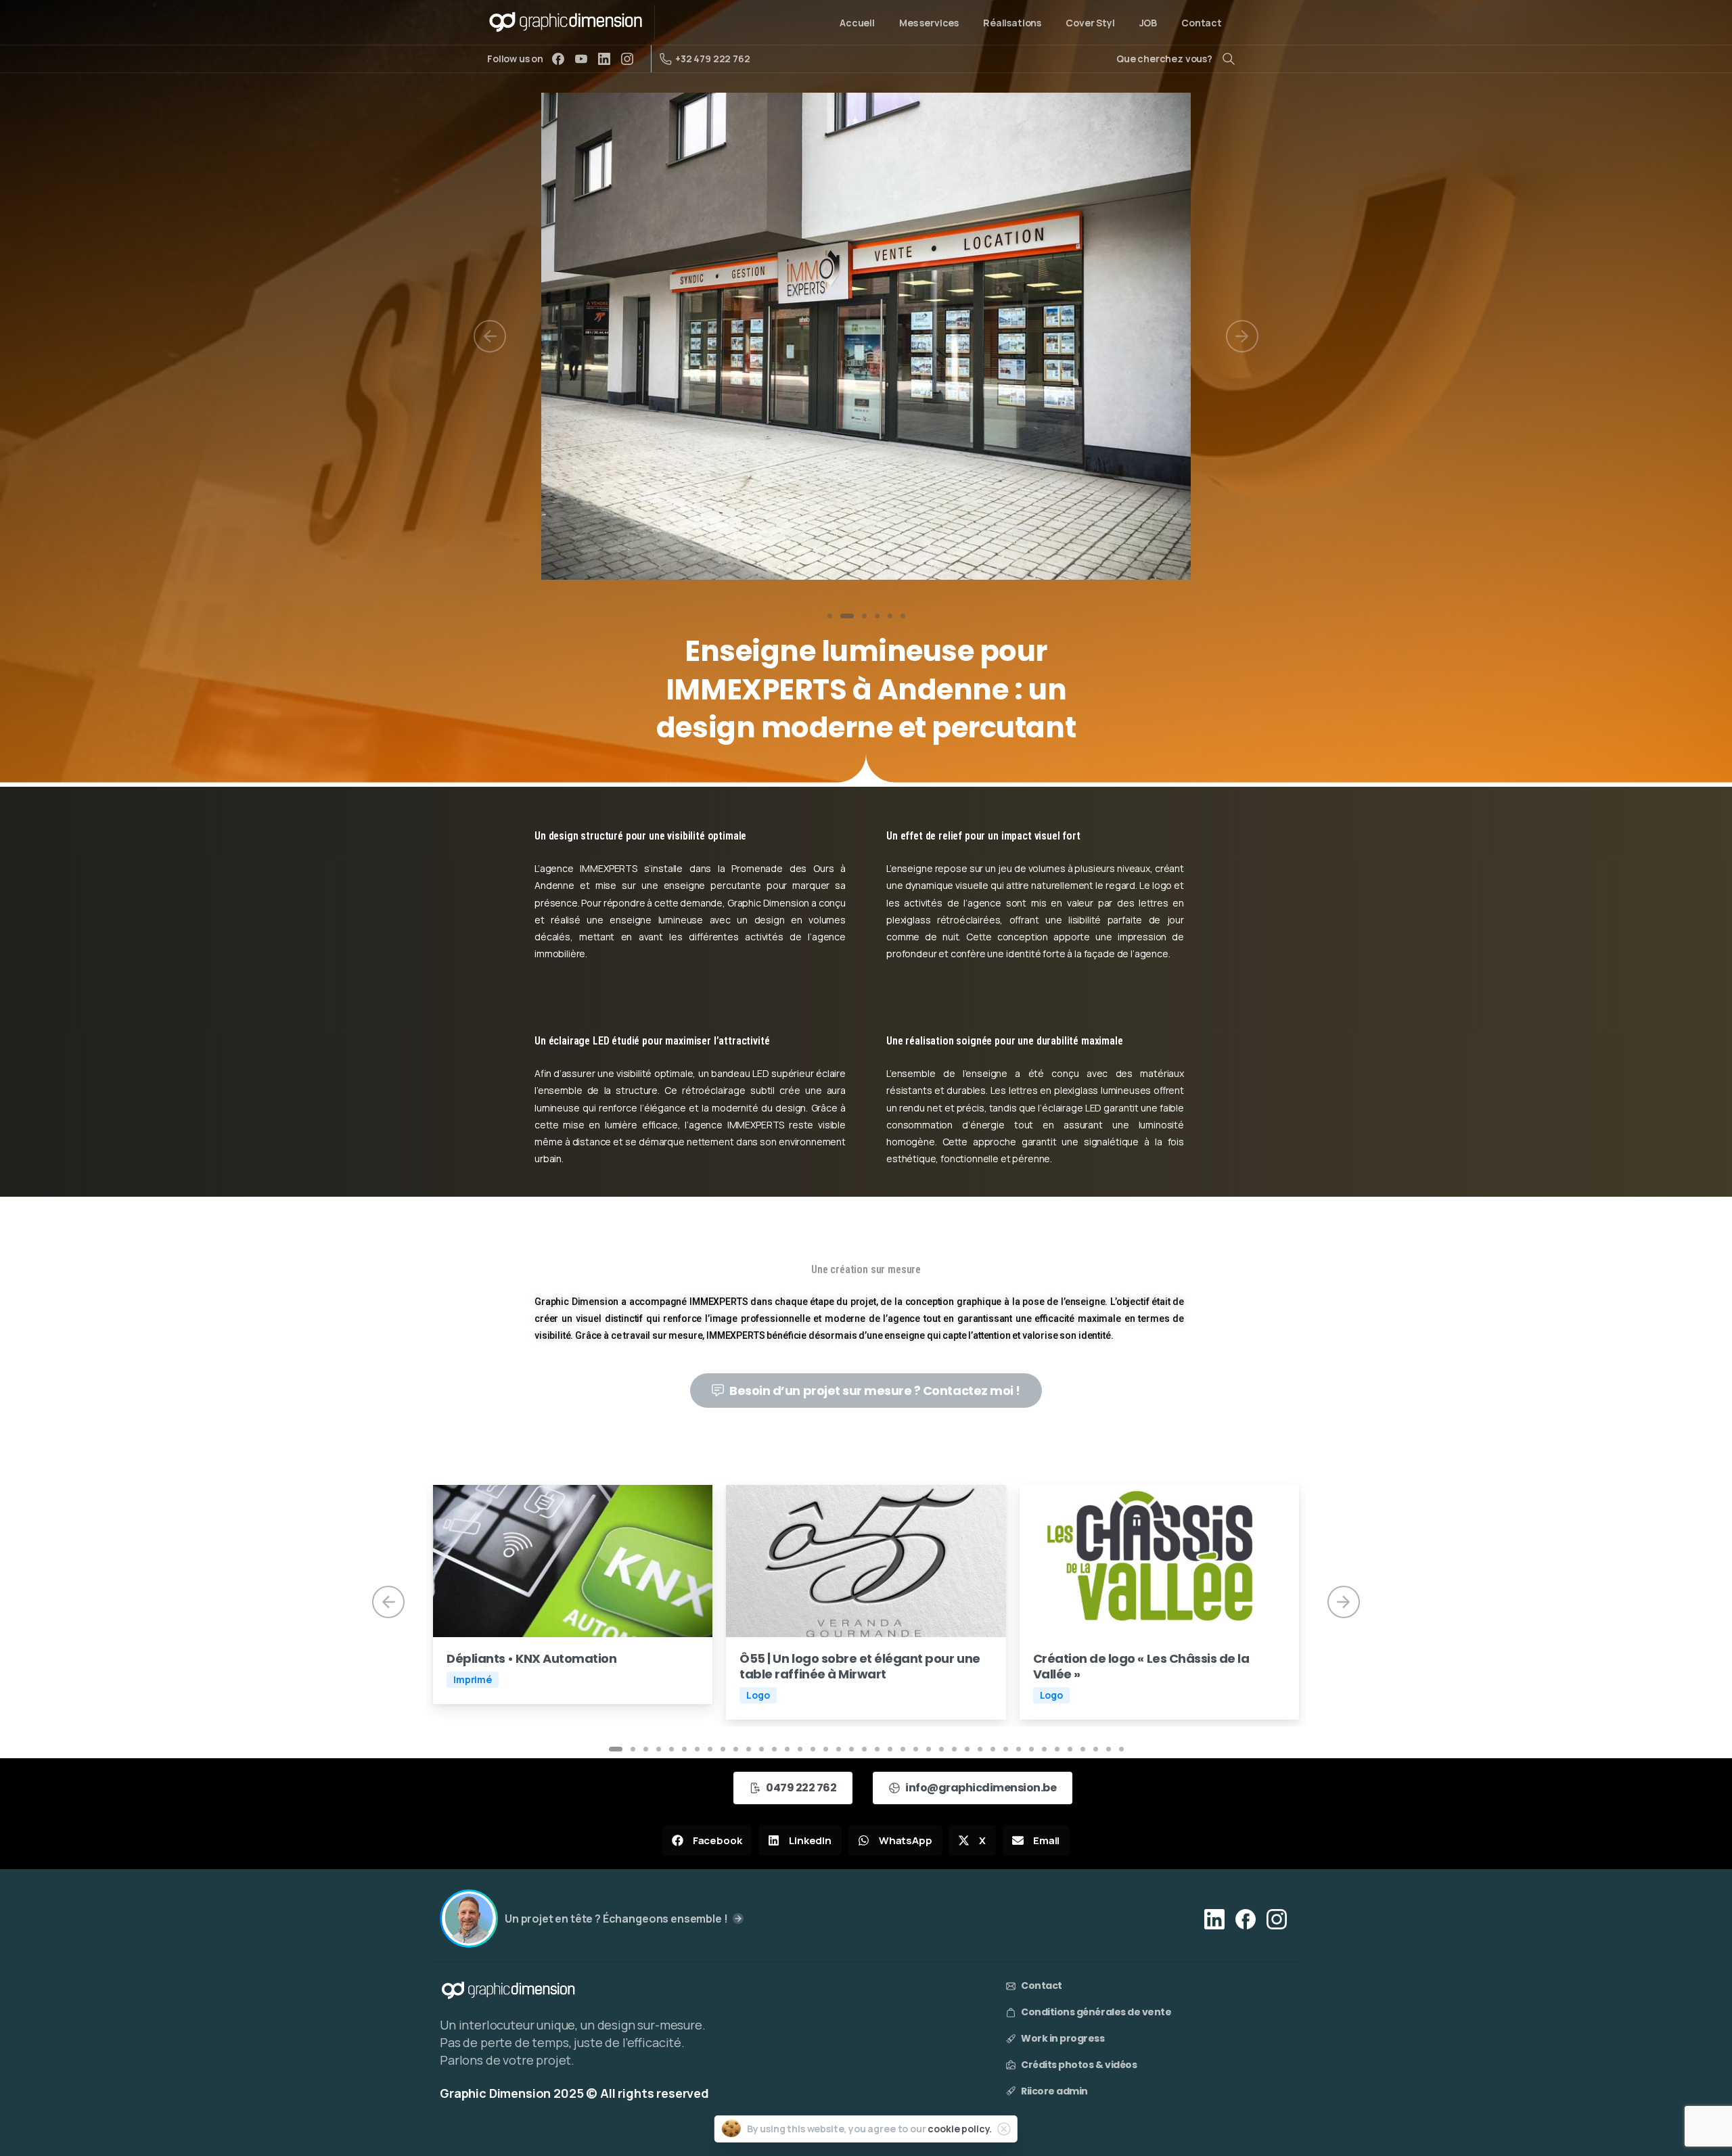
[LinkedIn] (604, 59)
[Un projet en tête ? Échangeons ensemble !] (469, 1919)
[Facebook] (558, 59)
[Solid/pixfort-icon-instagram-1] (1277, 1918)
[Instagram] (627, 59)
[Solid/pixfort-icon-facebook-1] (1246, 1918)
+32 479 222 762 (713, 59)
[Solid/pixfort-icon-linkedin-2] (1214, 1918)
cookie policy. (960, 2129)
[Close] (1004, 2129)
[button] (707, 1840)
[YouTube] (581, 59)
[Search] (1229, 59)
